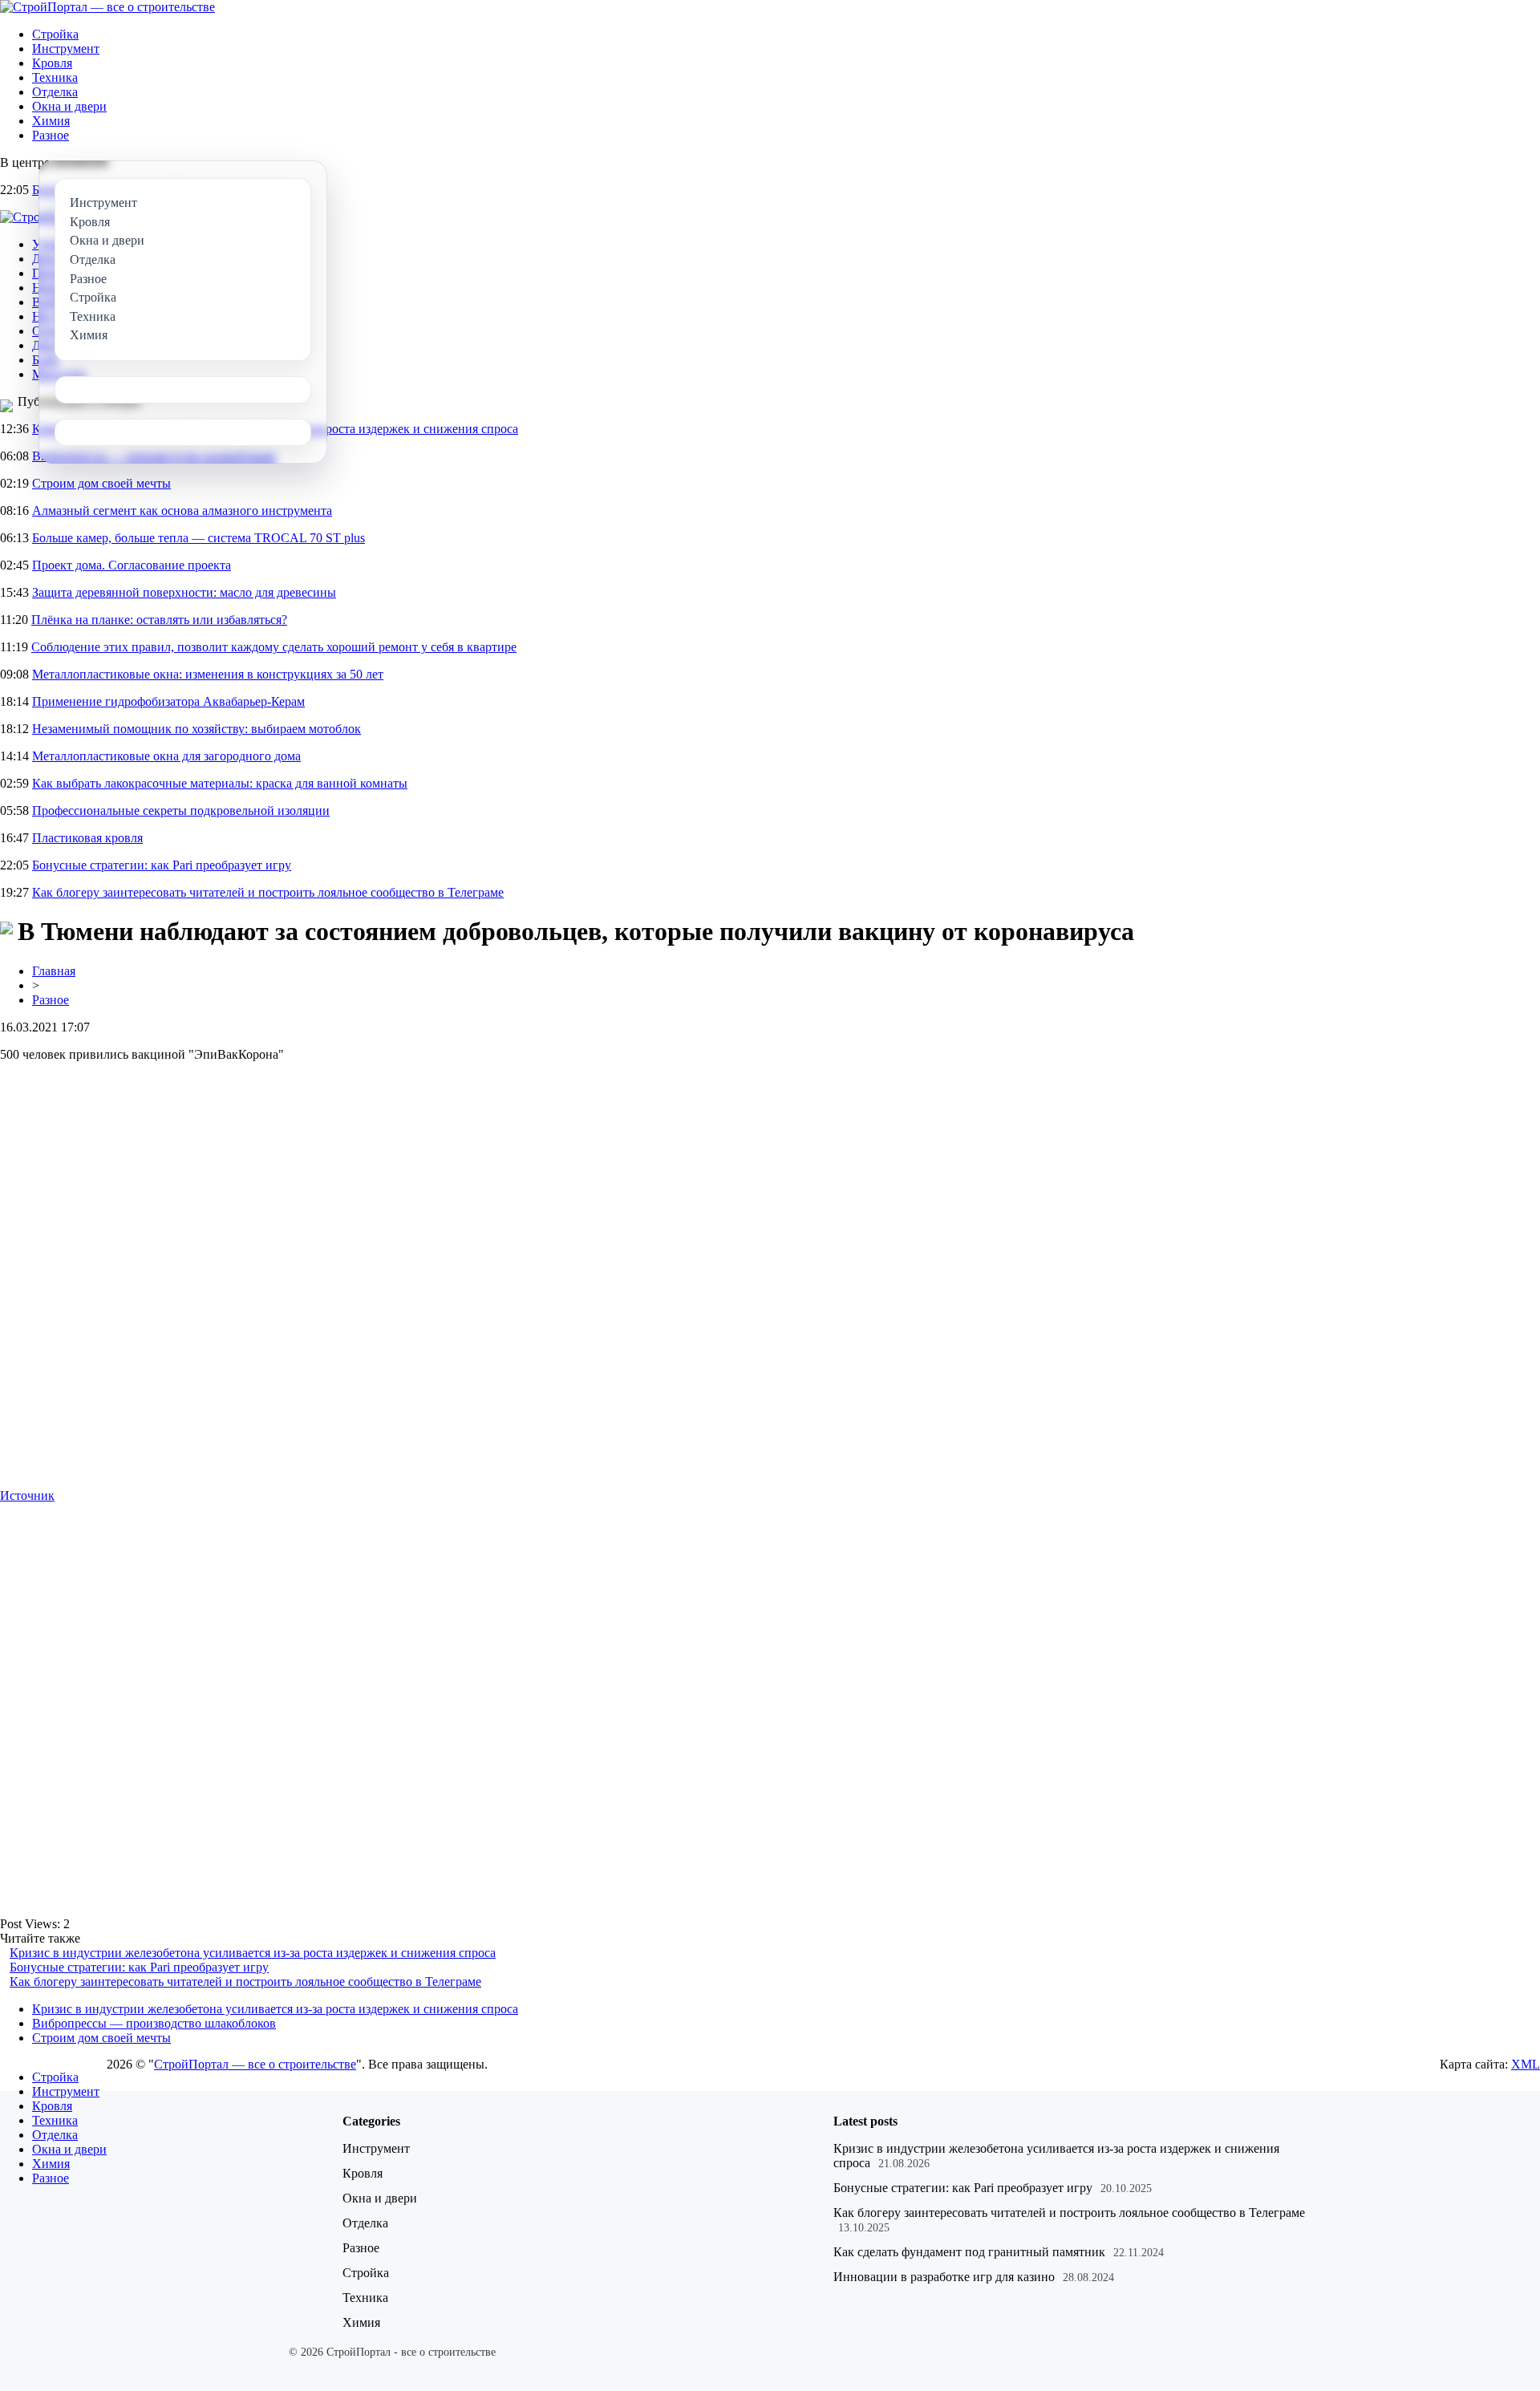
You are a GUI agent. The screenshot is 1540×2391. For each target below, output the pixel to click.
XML (1526, 2064)
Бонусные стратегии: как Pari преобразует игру (162, 865)
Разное (51, 135)
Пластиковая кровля (87, 838)
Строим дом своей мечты (101, 483)
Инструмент (66, 49)
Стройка (55, 34)
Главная (54, 971)
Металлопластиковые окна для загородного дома (166, 756)
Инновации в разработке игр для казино (944, 2277)
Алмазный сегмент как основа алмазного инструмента (182, 511)
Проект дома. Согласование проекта (132, 565)
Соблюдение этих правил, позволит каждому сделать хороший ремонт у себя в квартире (274, 647)
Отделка (55, 92)
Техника (55, 77)
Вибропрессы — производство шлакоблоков (154, 2023)
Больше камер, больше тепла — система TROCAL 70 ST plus (199, 538)
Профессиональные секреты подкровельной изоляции (181, 811)
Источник (27, 1495)
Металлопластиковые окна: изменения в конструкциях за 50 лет (208, 674)
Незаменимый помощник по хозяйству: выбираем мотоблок (197, 729)
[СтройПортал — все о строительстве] (107, 7)
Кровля (52, 63)
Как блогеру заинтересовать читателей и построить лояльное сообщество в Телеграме (268, 892)
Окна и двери (69, 106)
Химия (51, 121)
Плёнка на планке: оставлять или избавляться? (159, 620)
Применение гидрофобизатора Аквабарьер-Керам (168, 701)
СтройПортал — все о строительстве (255, 2064)
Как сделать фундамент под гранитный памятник (969, 2252)
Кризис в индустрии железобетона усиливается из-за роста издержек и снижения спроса (253, 1953)
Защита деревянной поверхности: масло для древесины (184, 592)
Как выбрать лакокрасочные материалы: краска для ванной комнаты (220, 783)
